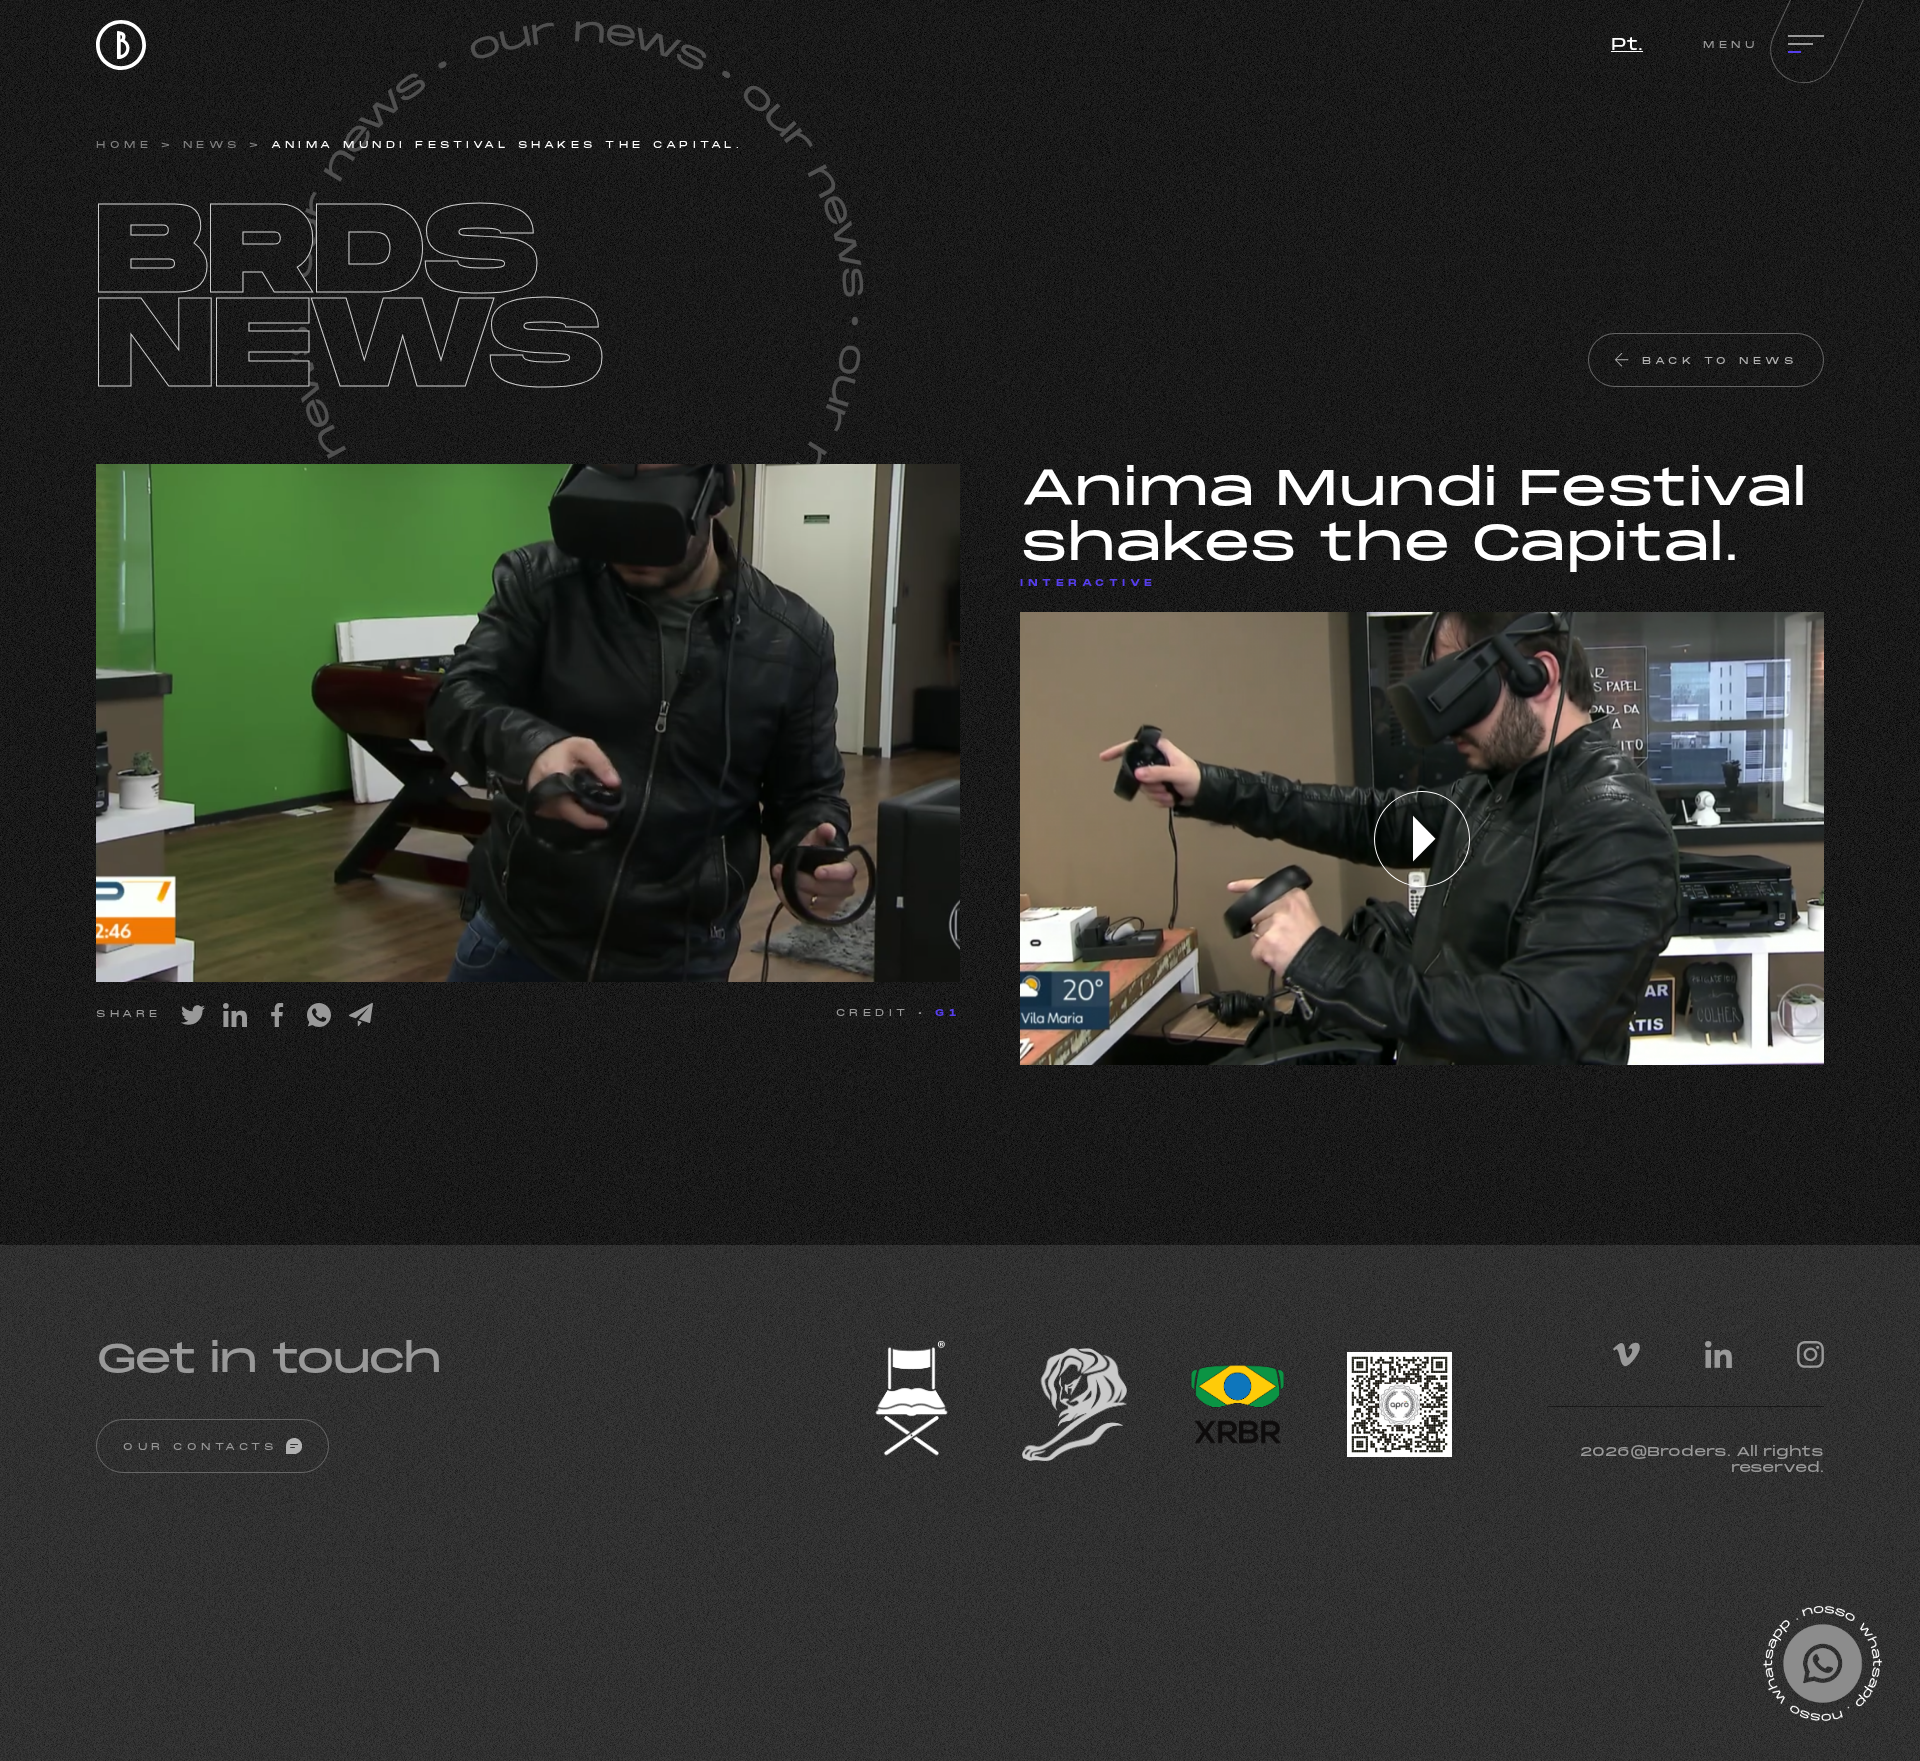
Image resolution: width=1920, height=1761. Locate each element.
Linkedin (1718, 1354)
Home (124, 145)
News (212, 145)
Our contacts (200, 1447)
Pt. (1627, 45)
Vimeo (1626, 1354)
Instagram (1810, 1354)
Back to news (1719, 361)
